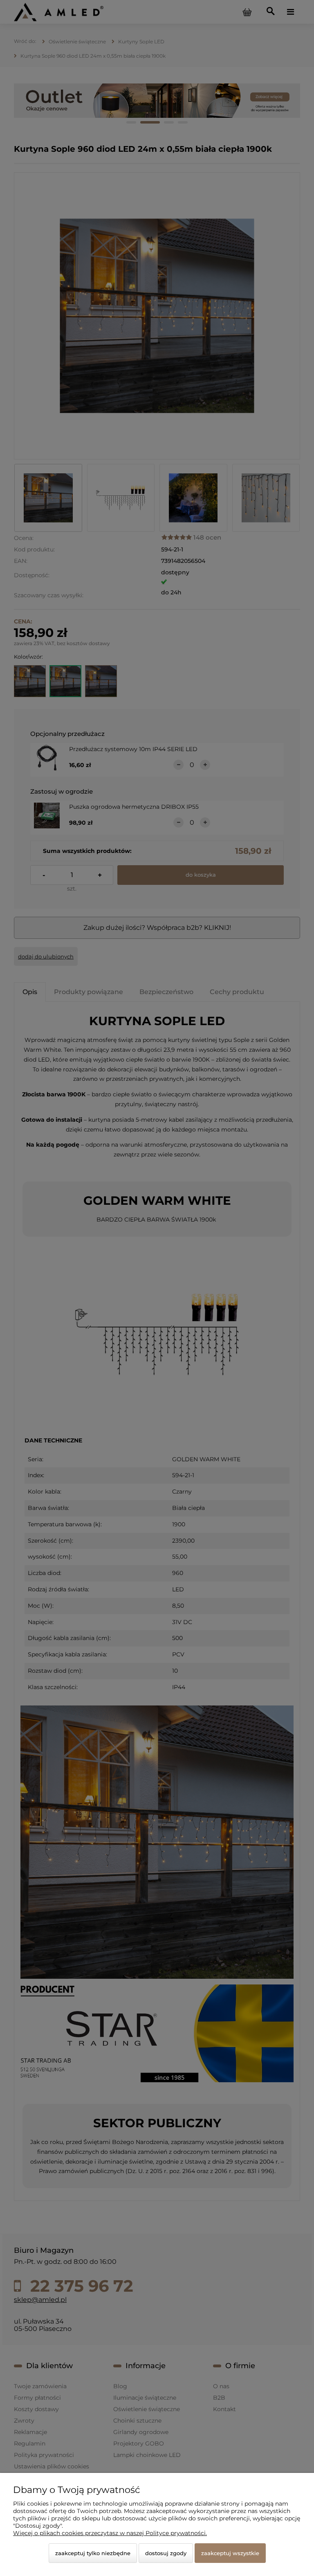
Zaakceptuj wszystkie (230, 2553)
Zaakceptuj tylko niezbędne (93, 2553)
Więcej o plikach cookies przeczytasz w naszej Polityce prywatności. (110, 2533)
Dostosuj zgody (166, 2553)
